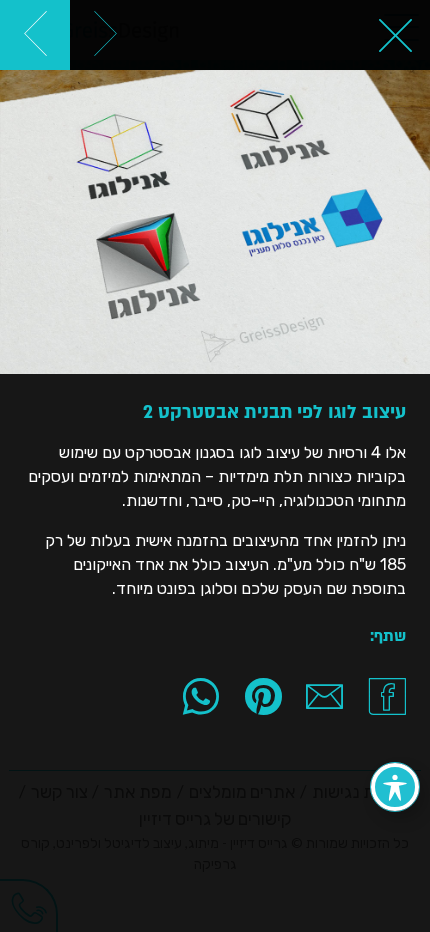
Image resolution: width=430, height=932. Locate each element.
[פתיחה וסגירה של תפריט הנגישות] (395, 787)
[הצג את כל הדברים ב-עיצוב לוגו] (395, 35)
